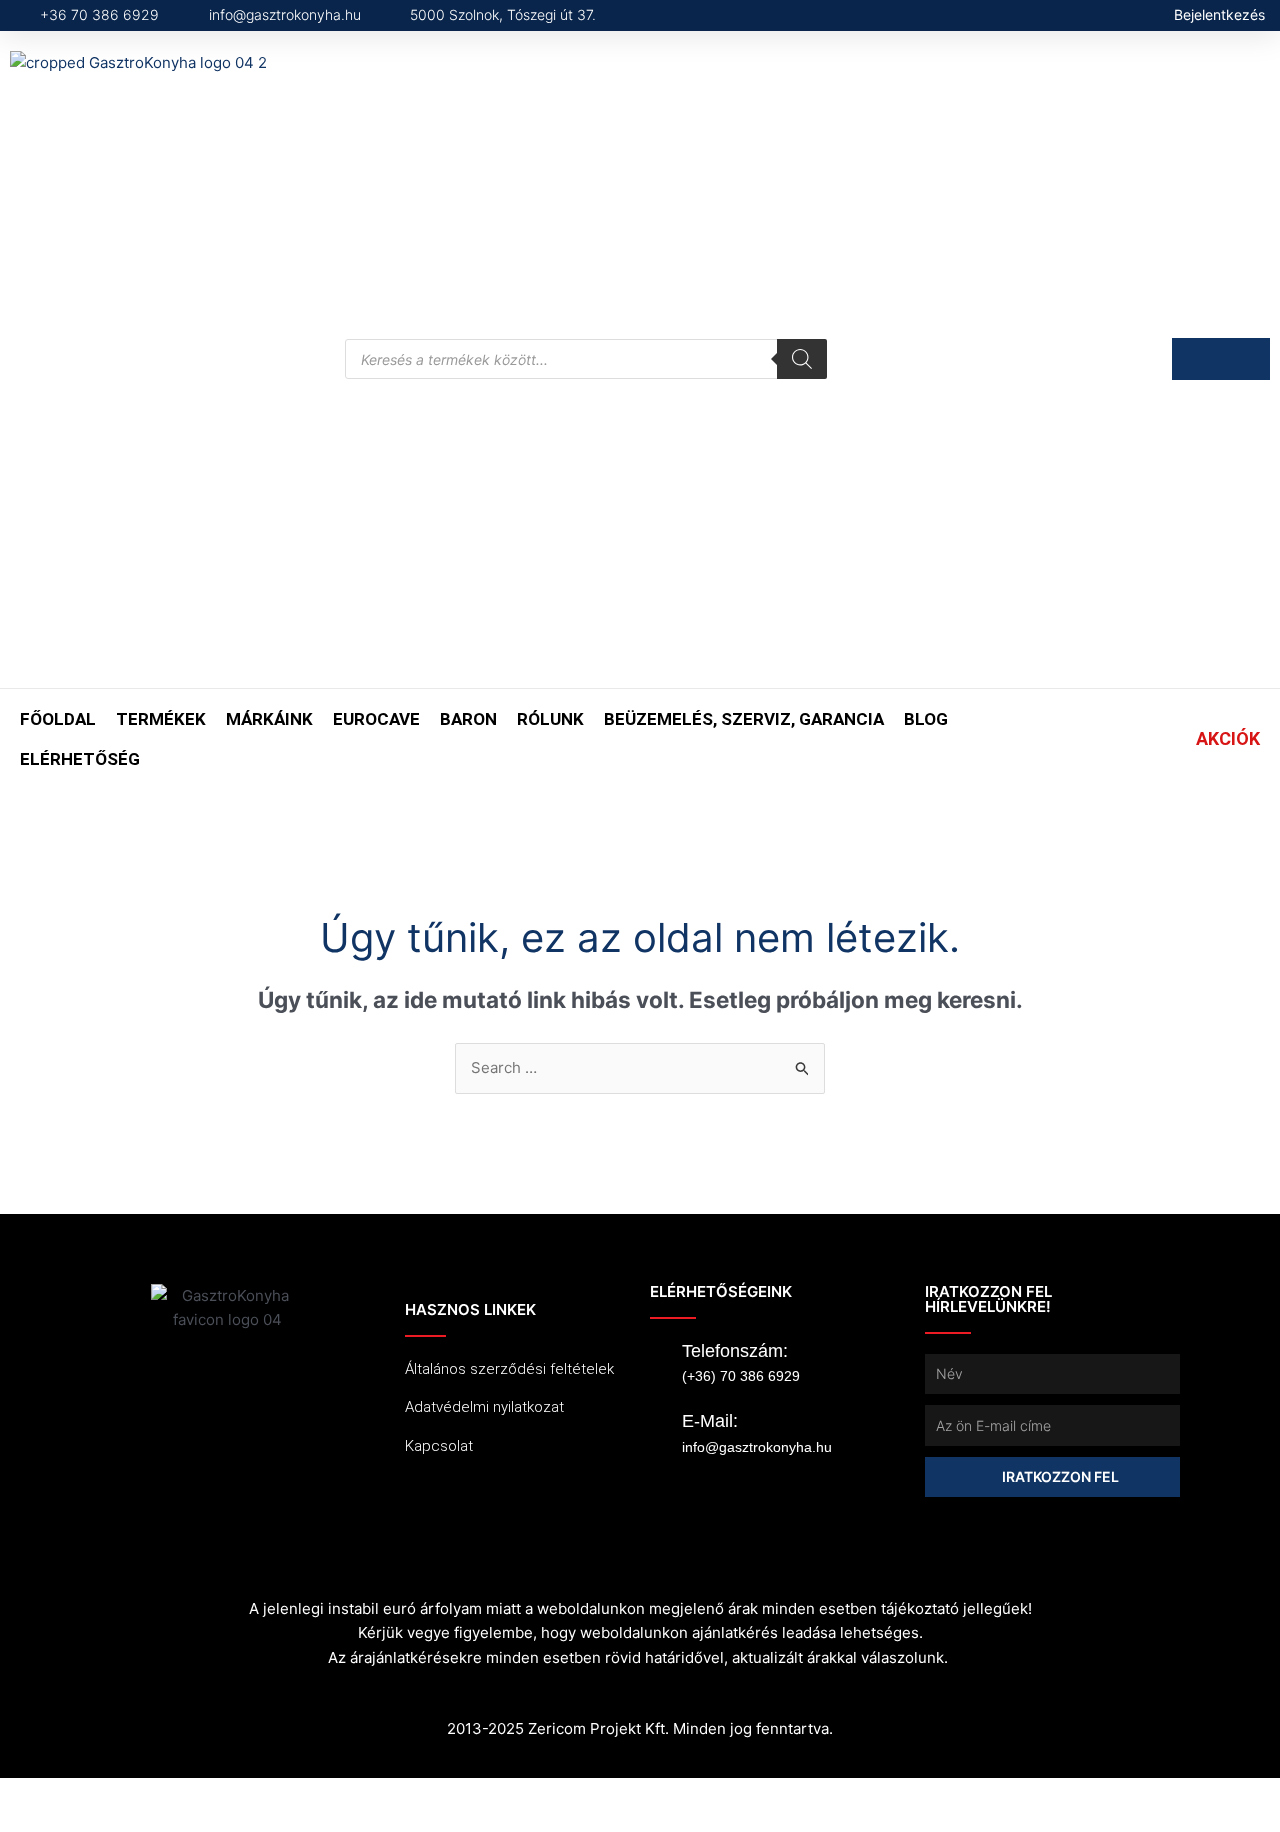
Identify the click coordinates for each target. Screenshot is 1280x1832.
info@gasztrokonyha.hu (757, 1447)
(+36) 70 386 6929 (741, 1376)
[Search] (802, 359)
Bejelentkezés (1219, 14)
